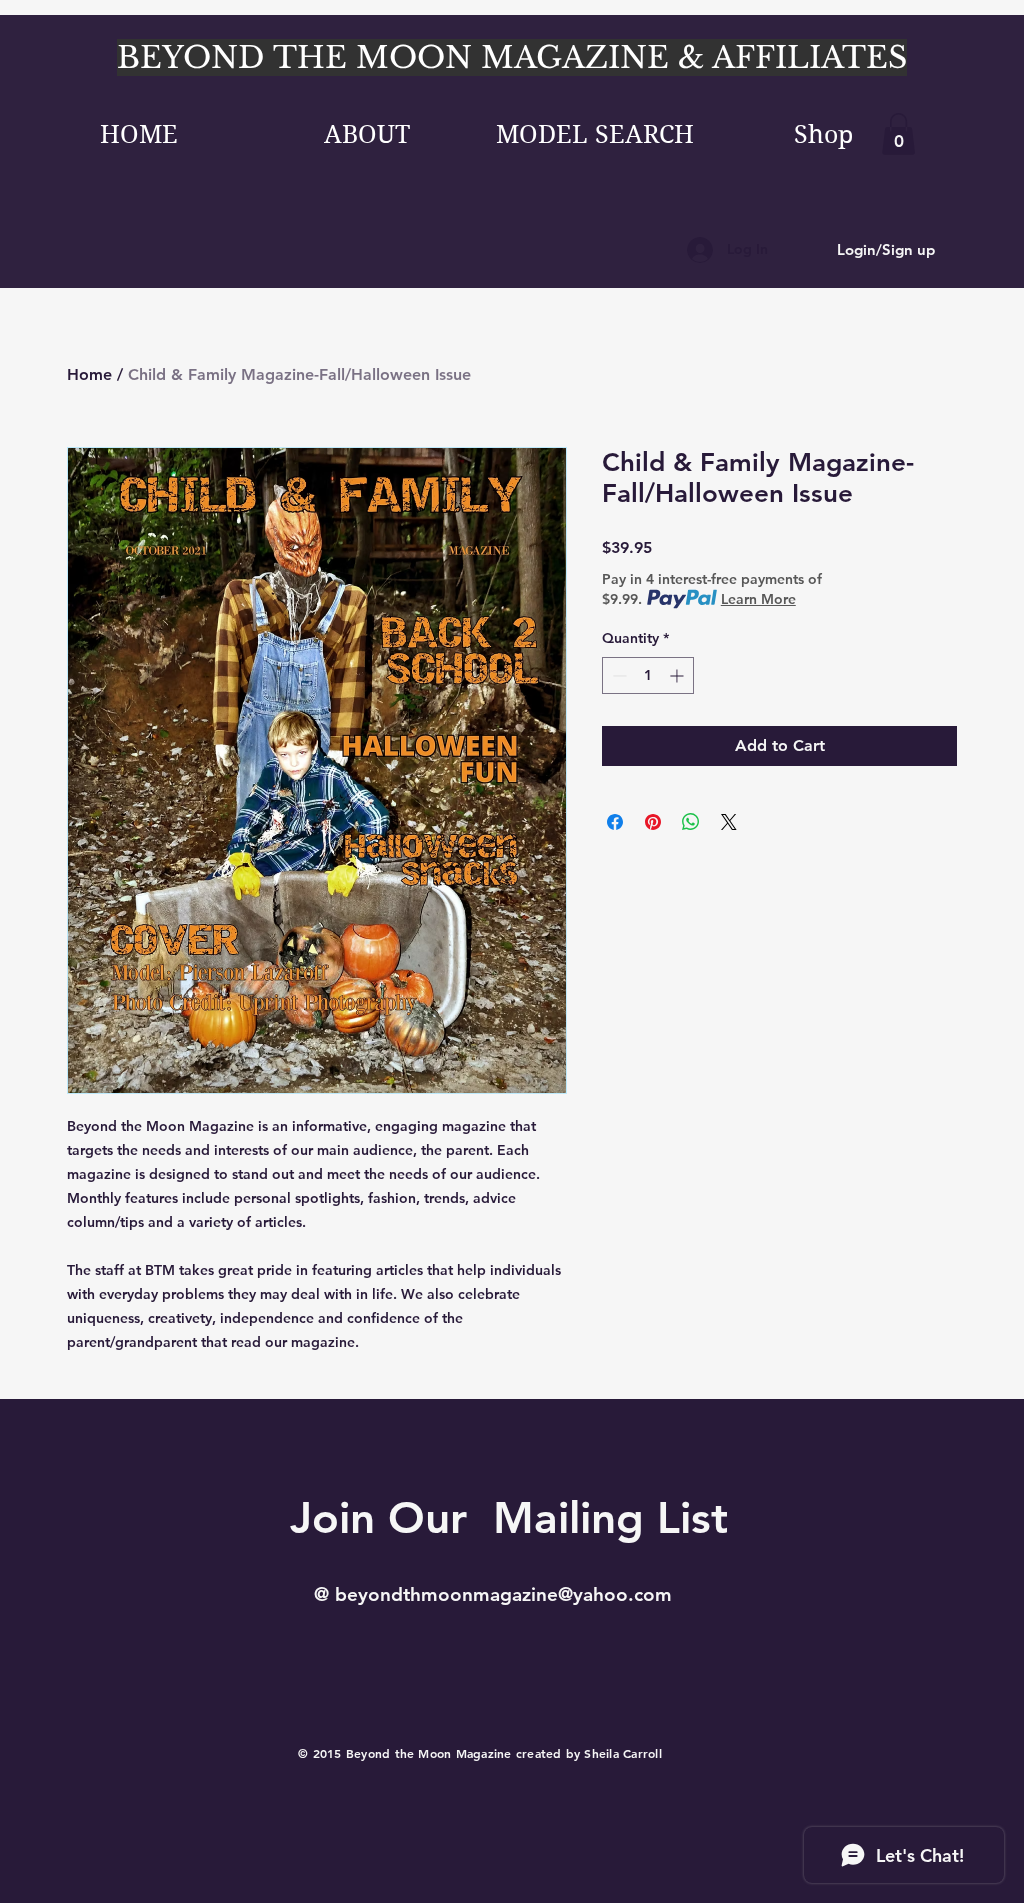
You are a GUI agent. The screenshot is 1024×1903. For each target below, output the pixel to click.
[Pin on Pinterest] (653, 822)
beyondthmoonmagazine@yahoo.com (503, 1594)
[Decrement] (617, 675)
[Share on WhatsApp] (691, 822)
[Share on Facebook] (615, 822)
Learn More (758, 599)
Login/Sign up (886, 249)
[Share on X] (729, 822)
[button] (898, 134)
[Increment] (678, 675)
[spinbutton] (648, 675)
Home (89, 374)
